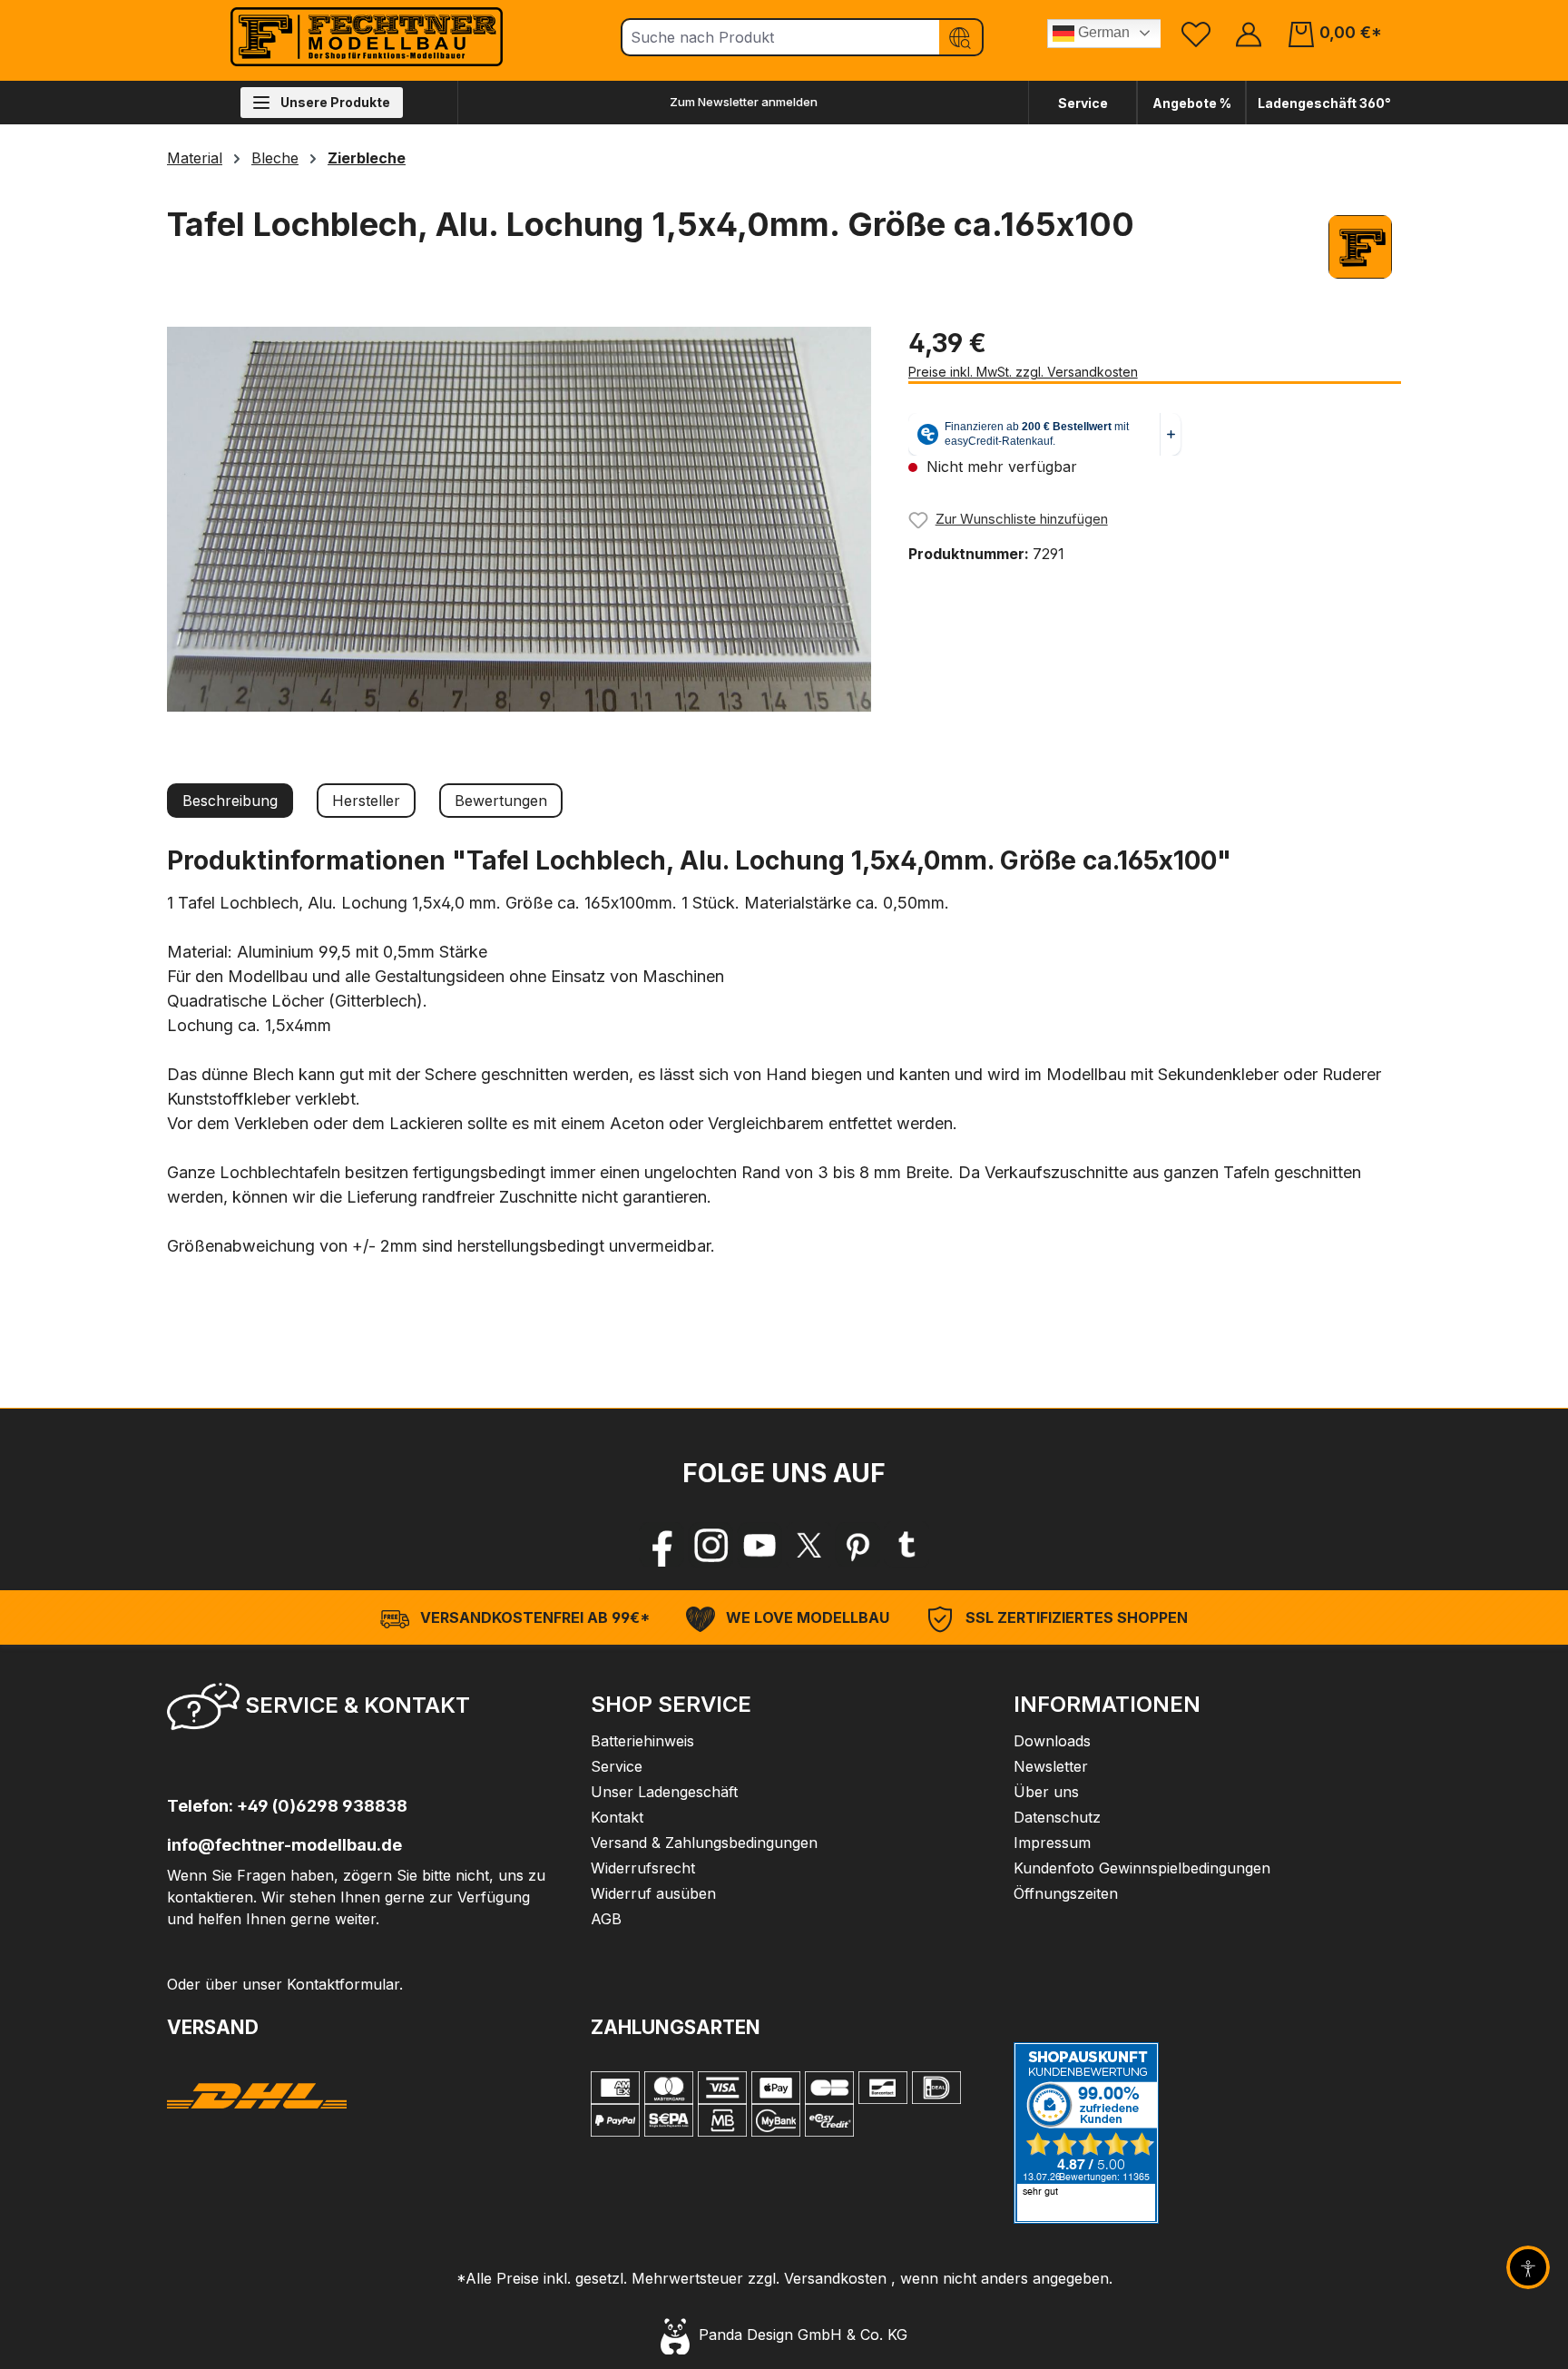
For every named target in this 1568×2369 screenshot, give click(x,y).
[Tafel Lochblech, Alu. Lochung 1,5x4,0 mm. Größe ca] (519, 519)
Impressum (1052, 1843)
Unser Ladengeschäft (664, 1792)
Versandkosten (835, 2278)
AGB (606, 1919)
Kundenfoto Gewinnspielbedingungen (1142, 1868)
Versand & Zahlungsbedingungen (704, 1843)
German (1102, 32)
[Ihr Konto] (1249, 33)
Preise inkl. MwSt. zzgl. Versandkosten (1023, 372)
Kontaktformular (343, 1984)
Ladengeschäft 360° (1324, 103)
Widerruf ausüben (653, 1893)
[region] (519, 519)
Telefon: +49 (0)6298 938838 (287, 1806)
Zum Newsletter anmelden (744, 102)
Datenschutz (1057, 1817)
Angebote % (1192, 103)
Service (1083, 103)
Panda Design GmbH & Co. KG (799, 2335)
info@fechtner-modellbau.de (284, 1845)
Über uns (1046, 1792)
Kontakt (617, 1817)
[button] (361, 1712)
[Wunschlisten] (1196, 33)
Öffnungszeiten (1066, 1893)
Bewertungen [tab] (501, 801)
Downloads (1052, 1741)
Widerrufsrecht (643, 1868)
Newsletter (1051, 1766)
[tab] (230, 801)
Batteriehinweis (642, 1741)
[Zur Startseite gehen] (367, 37)
